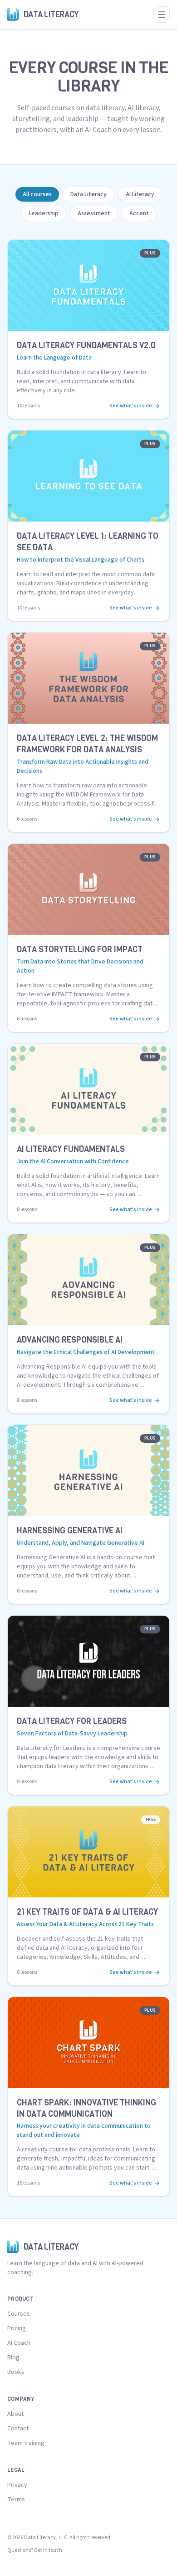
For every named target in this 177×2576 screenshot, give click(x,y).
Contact (18, 2429)
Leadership (44, 213)
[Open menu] (162, 15)
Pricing (17, 2328)
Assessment (94, 213)
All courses (37, 194)
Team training (26, 2443)
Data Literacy (88, 194)
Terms (16, 2500)
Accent (139, 213)
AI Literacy (140, 194)
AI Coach (19, 2343)
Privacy (17, 2485)
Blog (13, 2358)
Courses (19, 2314)
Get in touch (48, 2550)
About (15, 2414)
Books (16, 2372)
